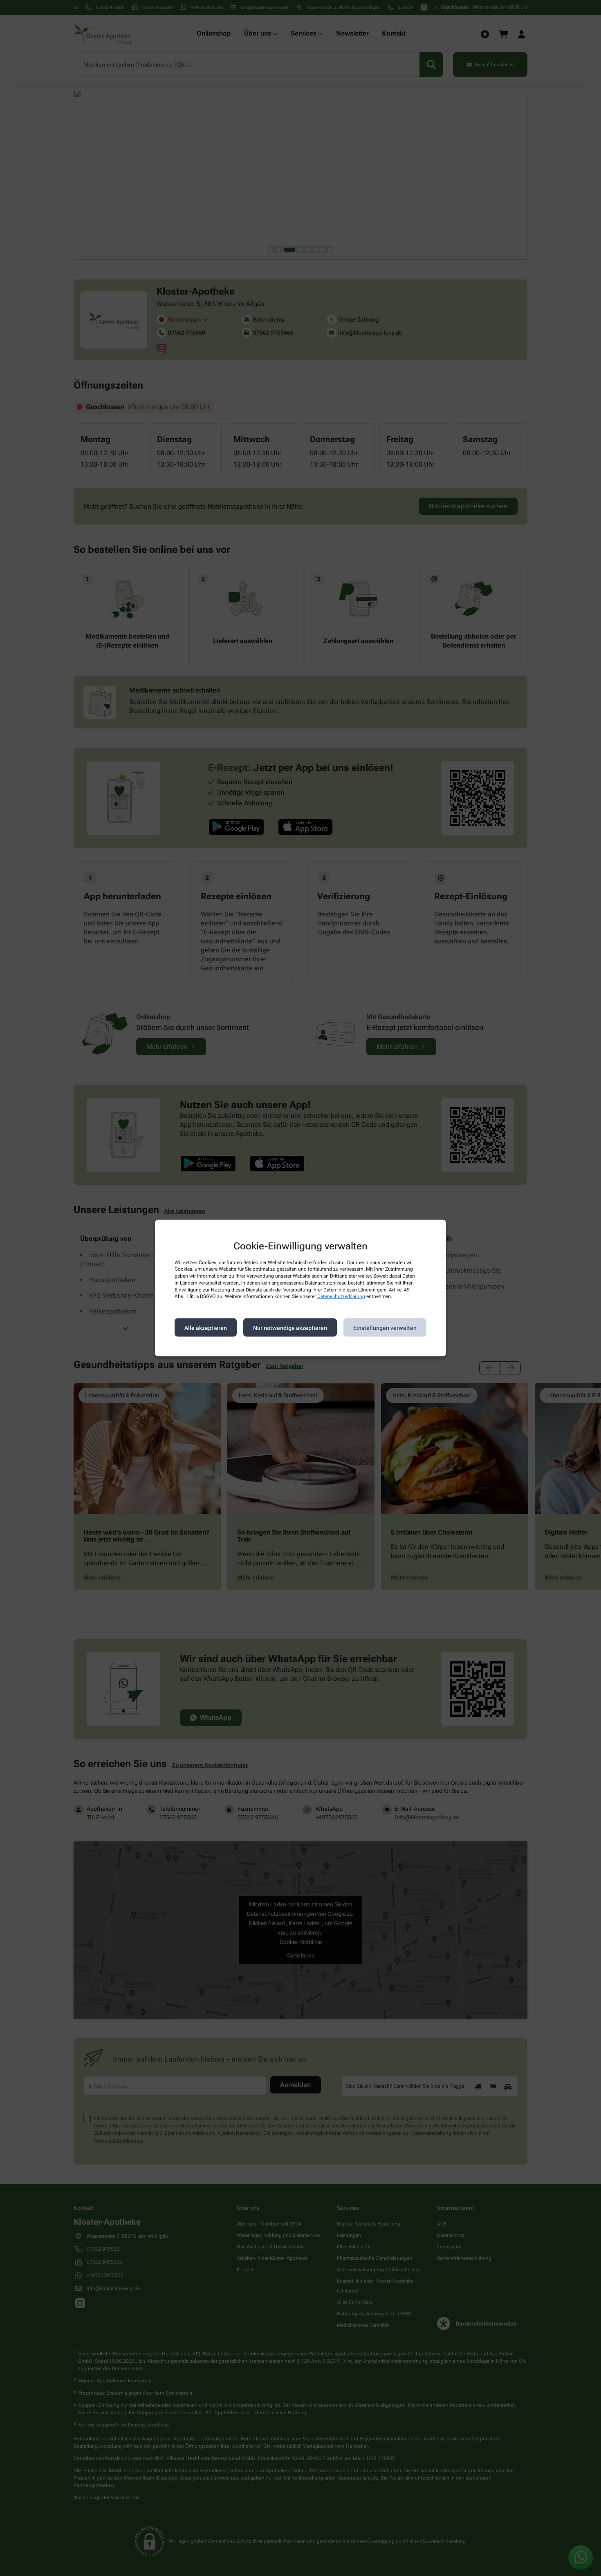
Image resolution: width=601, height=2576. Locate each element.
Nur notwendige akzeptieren (290, 1327)
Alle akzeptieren (206, 1327)
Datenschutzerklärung (341, 1296)
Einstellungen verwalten (385, 1327)
